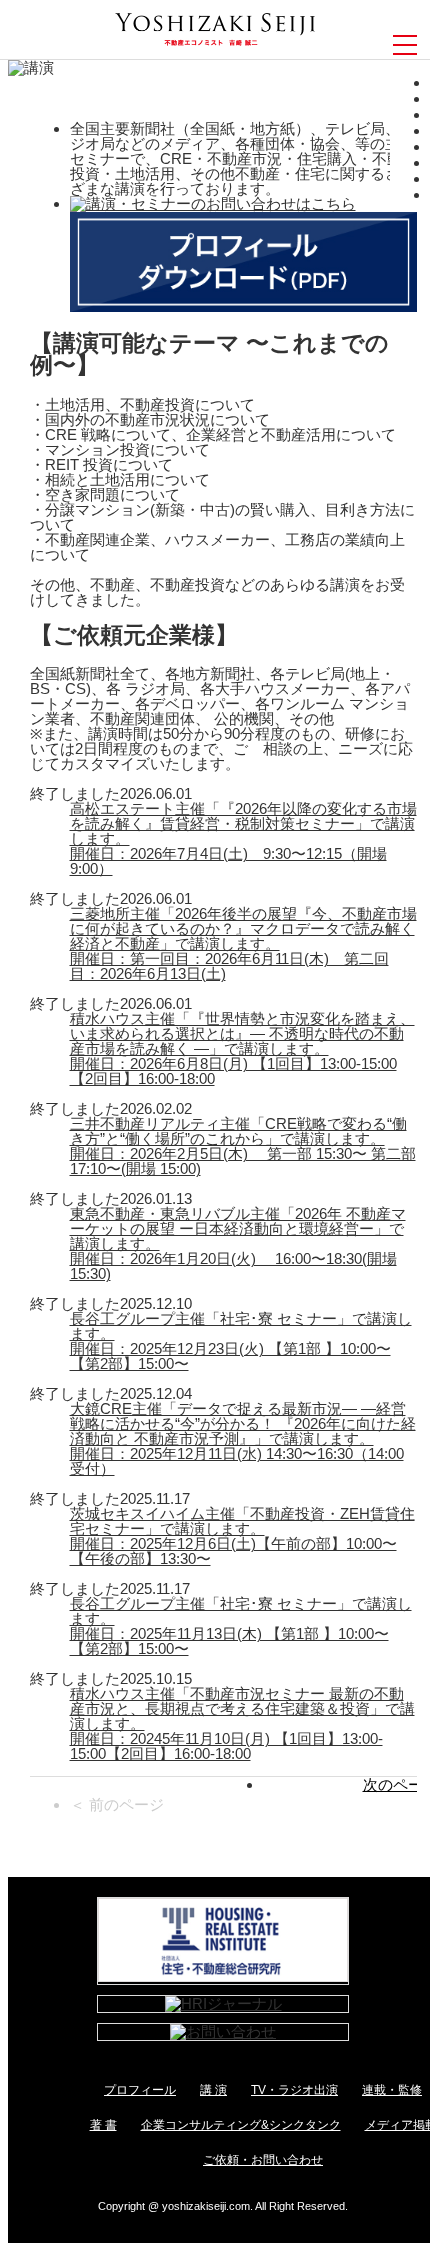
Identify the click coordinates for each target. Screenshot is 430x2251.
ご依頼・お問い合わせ (263, 2160)
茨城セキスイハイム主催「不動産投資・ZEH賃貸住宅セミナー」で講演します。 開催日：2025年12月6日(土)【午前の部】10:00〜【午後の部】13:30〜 (242, 1536)
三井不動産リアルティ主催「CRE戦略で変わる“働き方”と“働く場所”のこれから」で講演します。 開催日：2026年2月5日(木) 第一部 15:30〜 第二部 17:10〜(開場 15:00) (243, 1146)
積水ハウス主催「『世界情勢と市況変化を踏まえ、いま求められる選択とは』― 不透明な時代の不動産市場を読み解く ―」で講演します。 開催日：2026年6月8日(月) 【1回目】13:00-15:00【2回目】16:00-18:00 (242, 1048)
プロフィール (140, 2090)
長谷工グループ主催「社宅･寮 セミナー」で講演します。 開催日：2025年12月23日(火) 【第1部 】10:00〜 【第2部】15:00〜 (241, 1341)
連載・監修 (392, 2090)
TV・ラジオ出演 (294, 2090)
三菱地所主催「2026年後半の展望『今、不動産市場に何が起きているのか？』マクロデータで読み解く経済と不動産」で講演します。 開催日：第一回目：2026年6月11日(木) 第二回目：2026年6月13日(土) (243, 943)
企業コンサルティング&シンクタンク (241, 2125)
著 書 (103, 2125)
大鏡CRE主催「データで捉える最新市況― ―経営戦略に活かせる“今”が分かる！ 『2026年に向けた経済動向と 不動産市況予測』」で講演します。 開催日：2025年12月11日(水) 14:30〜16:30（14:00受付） (243, 1438)
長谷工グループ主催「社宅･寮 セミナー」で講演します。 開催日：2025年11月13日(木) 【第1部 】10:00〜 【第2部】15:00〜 (241, 1626)
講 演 (213, 2090)
